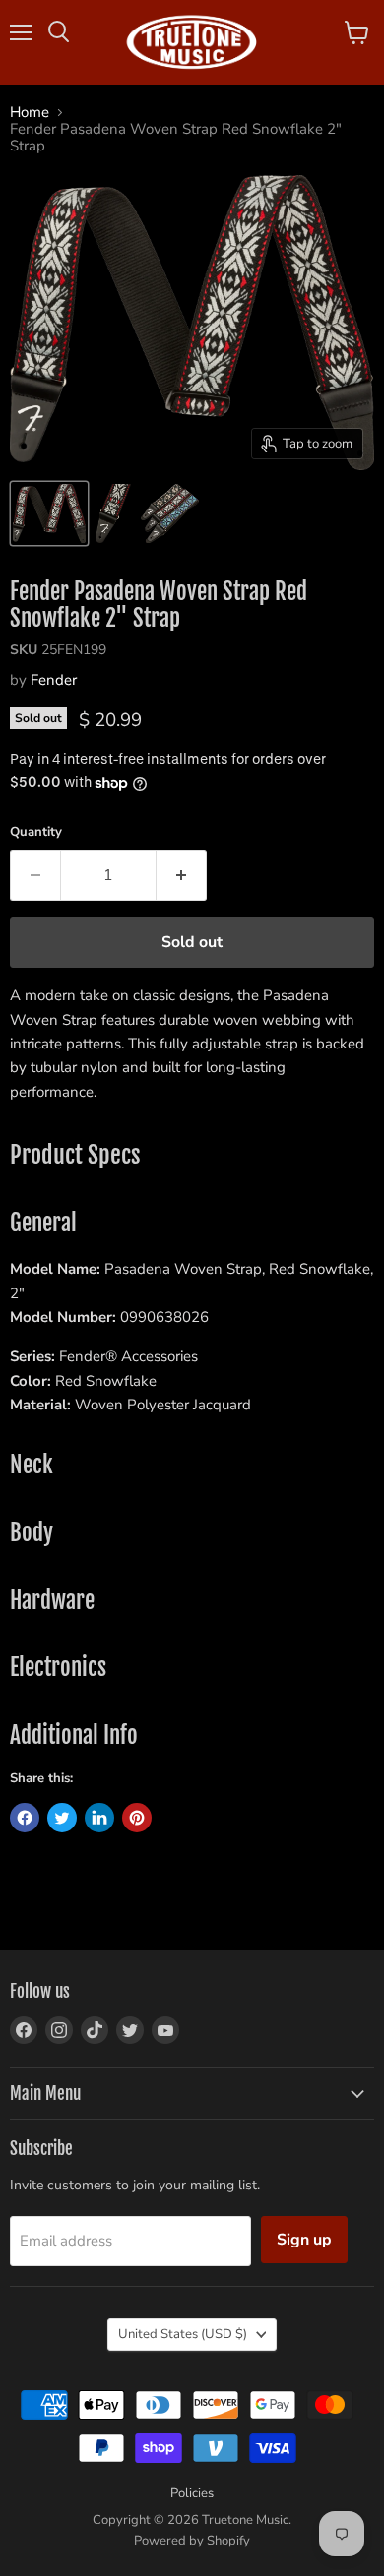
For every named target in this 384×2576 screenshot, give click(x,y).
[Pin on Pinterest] (137, 1818)
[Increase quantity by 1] (182, 875)
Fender (54, 680)
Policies (192, 2493)
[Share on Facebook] (25, 1818)
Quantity (36, 833)
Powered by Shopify (192, 2541)
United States (183, 2334)
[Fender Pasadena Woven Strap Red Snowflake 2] (49, 513)
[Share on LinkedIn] (99, 1818)
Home (30, 113)
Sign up (304, 2240)
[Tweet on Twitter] (62, 1818)
